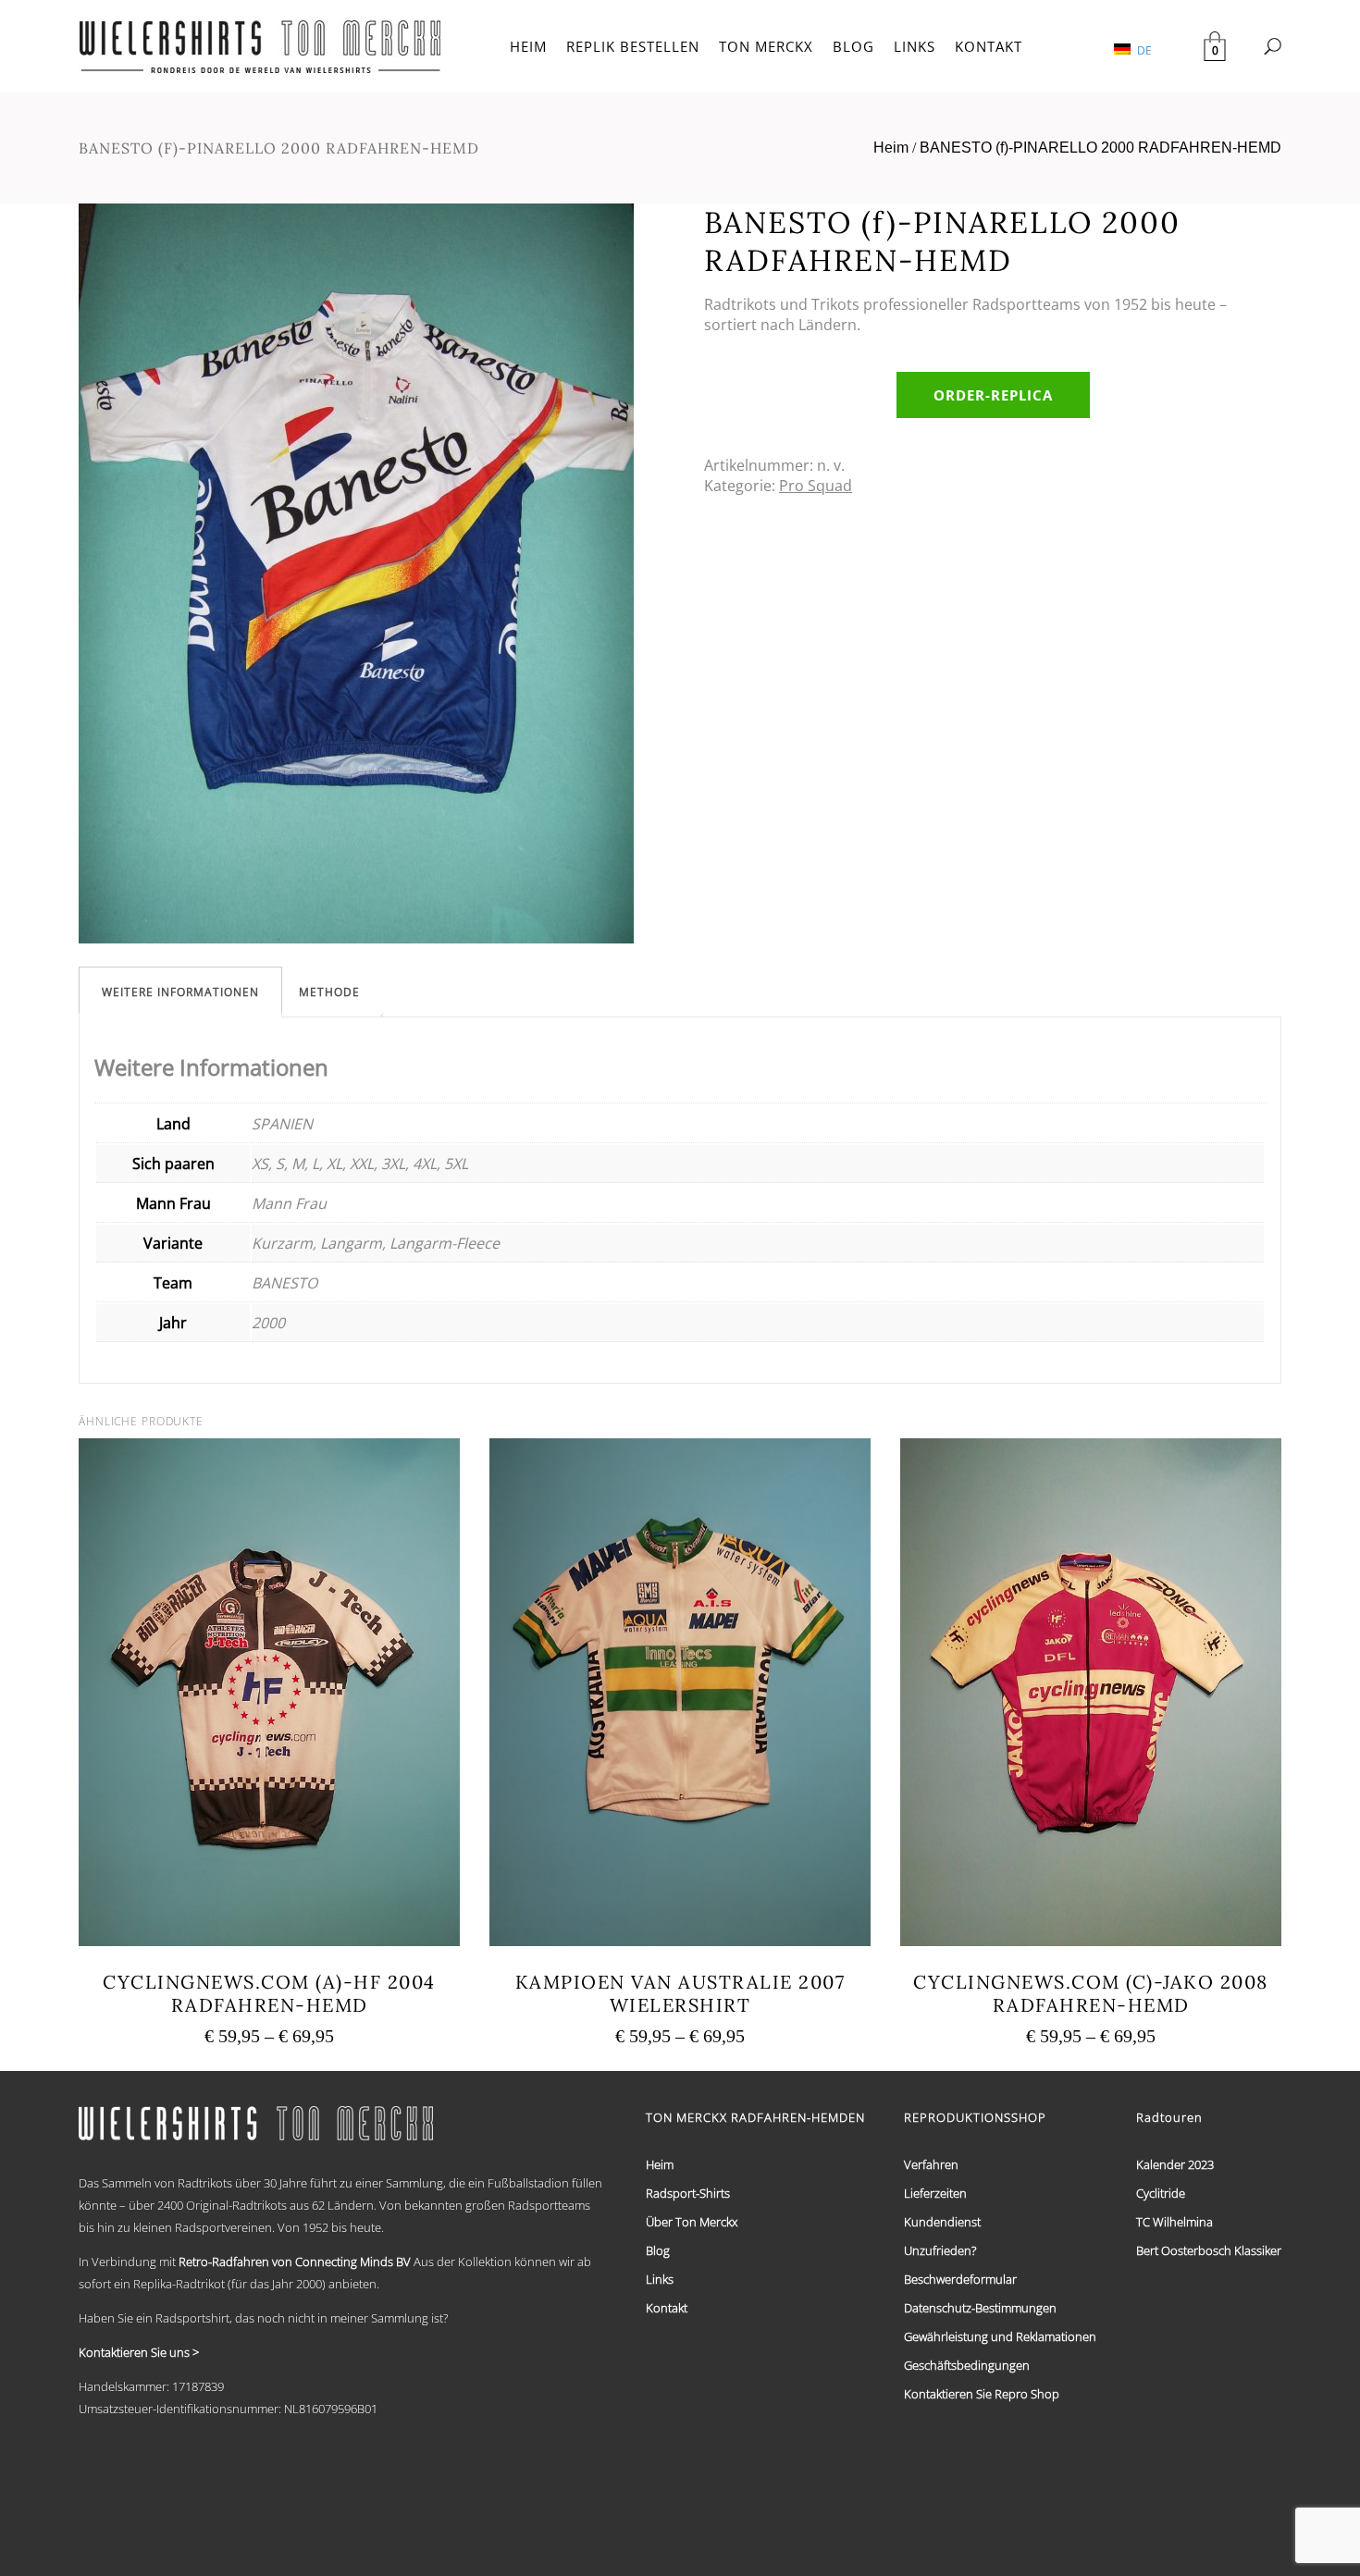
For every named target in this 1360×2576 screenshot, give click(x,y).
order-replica (993, 395)
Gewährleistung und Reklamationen (1000, 2336)
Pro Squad (816, 486)
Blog (658, 2250)
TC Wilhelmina (1175, 2222)
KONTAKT (989, 46)
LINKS (915, 46)
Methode (329, 992)
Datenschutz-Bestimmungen (980, 2308)
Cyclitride (1161, 2193)
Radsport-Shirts (688, 2193)
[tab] (180, 992)
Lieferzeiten (935, 2193)
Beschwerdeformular (960, 2279)
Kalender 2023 (1175, 2164)
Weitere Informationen (180, 992)
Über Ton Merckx (692, 2222)
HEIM (528, 46)
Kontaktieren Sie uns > (139, 2352)
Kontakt (667, 2308)
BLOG (853, 46)
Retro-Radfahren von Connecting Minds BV (295, 2262)
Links (660, 2279)
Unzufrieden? (940, 2250)
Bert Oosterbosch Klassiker (1209, 2250)
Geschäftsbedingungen (967, 2365)
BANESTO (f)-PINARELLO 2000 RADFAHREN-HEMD (1100, 148)
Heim (891, 148)
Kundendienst (942, 2222)
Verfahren (931, 2164)
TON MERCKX (766, 46)
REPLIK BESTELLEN (633, 46)
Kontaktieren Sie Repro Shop (982, 2394)
